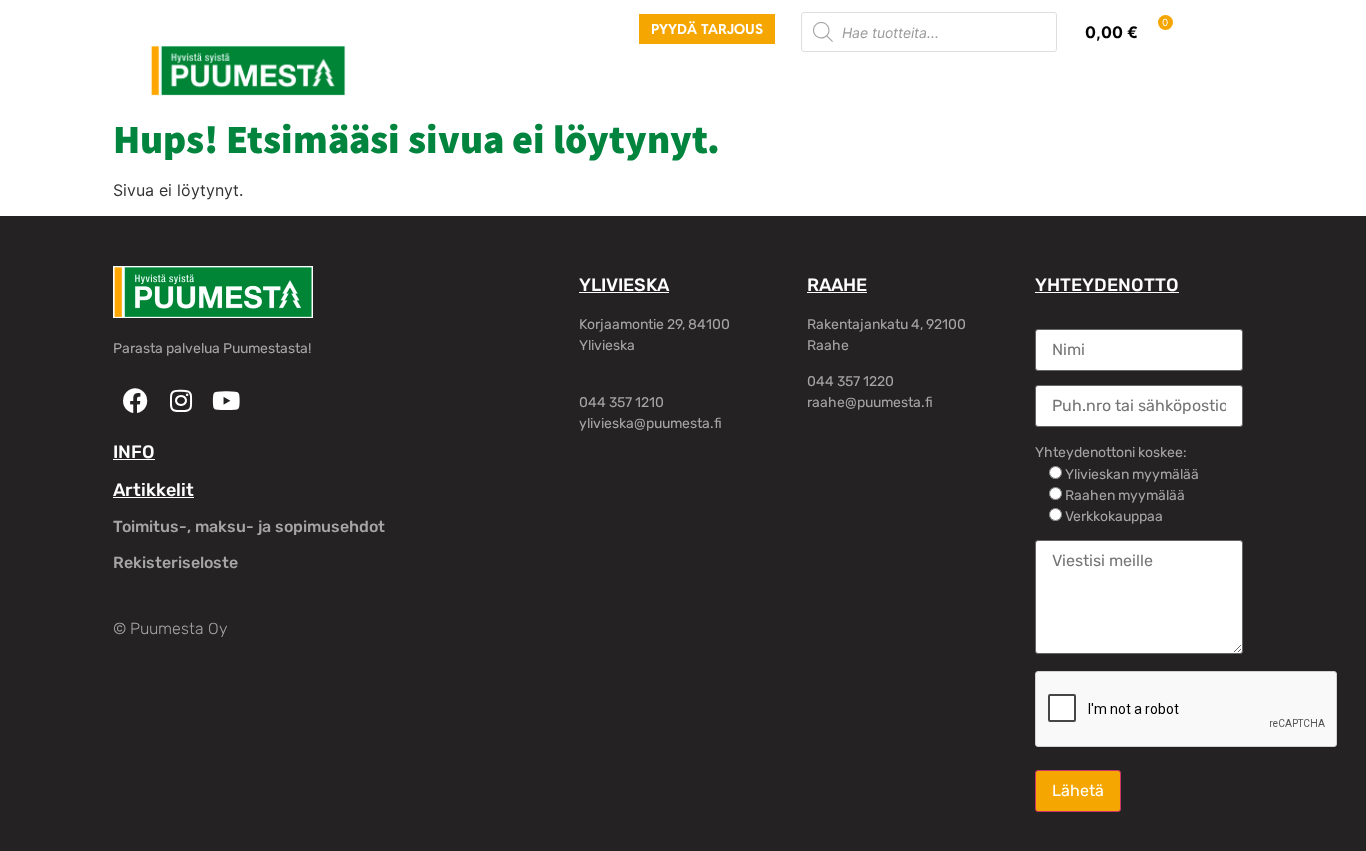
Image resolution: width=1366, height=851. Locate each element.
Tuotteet (408, 79)
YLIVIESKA (624, 285)
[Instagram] (180, 400)
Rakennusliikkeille (792, 79)
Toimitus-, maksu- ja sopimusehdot (249, 526)
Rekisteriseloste (175, 562)
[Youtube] (225, 400)
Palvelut (502, 79)
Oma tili (1052, 79)
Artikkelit (153, 490)
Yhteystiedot (942, 79)
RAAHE (837, 285)
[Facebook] (135, 400)
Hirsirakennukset (628, 79)
